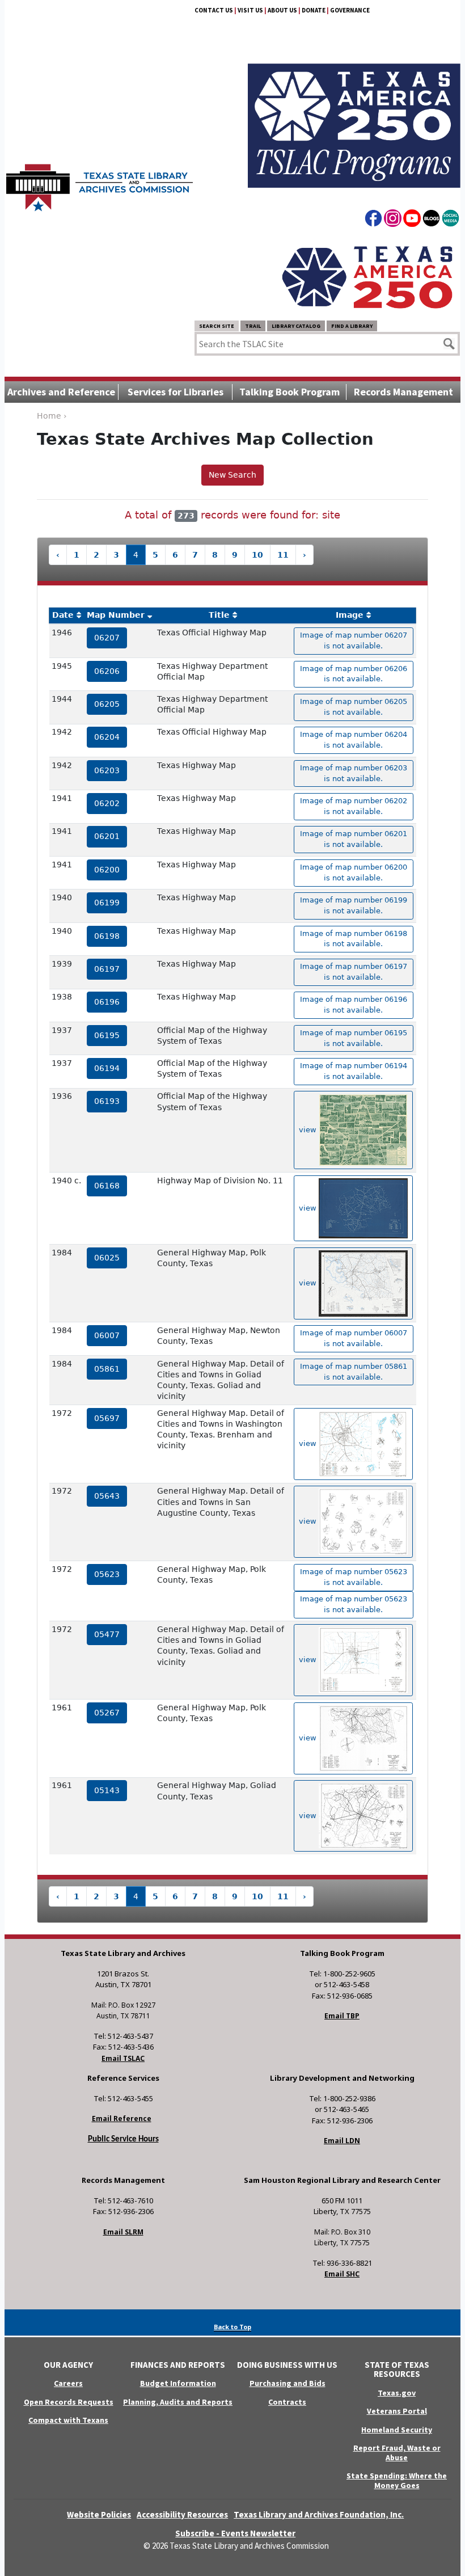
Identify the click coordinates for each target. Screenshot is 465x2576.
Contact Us (214, 10)
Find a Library (352, 326)
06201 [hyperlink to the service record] (107, 836)
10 (257, 555)
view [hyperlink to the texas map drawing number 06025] (309, 1283)
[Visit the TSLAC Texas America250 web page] (354, 112)
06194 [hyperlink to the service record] (107, 1068)
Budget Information (178, 2383)
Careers (68, 2383)
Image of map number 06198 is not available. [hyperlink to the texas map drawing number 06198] (354, 939)
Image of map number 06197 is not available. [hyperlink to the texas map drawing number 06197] (354, 972)
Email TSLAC (123, 2058)
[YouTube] (412, 220)
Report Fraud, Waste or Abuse (397, 2453)
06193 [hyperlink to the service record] (107, 1101)
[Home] (100, 182)
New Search (232, 475)
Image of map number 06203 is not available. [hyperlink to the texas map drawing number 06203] (354, 773)
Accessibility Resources (182, 2514)
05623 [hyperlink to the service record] (107, 1574)
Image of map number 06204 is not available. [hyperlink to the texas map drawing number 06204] (354, 740)
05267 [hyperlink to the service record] (107, 1713)
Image (350, 615)
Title (219, 615)
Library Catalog (296, 326)
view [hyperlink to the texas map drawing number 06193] (309, 1130)
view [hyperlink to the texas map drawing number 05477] (309, 1660)
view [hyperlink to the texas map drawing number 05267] (309, 1738)
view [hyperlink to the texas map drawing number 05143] (309, 1816)
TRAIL (253, 326)
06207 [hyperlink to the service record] (107, 638)
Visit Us (250, 10)
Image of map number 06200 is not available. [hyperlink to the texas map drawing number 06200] (354, 872)
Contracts (287, 2402)
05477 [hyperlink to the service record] (107, 1634)
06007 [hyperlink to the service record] (107, 1335)
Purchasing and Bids (288, 2383)
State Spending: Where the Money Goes (397, 2480)
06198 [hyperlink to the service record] (107, 936)
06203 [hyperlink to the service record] (107, 770)
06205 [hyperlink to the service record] (107, 704)
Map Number (116, 615)
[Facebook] (373, 220)
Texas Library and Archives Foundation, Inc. (319, 2514)
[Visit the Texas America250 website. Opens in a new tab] (367, 276)
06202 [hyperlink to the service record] (107, 803)
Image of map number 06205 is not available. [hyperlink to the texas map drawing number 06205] (354, 707)
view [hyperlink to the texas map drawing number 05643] (309, 1521)
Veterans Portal (397, 2411)
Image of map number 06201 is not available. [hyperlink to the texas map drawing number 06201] (354, 839)
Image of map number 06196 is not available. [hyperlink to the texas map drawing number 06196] (354, 1005)
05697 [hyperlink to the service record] (107, 1418)
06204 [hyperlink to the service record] (107, 737)
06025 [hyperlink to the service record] (107, 1258)
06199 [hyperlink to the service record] (107, 903)
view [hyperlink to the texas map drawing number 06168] (309, 1208)
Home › (52, 416)
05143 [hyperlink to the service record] (107, 1790)
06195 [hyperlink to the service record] (107, 1035)
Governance (350, 10)
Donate (314, 10)
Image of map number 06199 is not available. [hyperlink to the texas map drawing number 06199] (354, 905)
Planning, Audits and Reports (178, 2402)
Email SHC (342, 2274)
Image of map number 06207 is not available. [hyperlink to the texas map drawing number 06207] (354, 640)
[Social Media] (451, 220)
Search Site (217, 326)
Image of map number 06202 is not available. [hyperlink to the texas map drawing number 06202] (354, 806)
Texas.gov (397, 2393)
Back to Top (232, 2327)
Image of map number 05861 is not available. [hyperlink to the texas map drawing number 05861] (354, 1372)
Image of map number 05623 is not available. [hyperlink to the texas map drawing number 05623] (354, 1577)
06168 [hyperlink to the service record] (107, 1186)
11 (283, 555)
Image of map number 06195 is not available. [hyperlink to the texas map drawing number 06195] (354, 1038)
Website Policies (99, 2514)
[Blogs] (431, 220)
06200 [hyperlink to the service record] (107, 870)
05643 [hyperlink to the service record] (107, 1496)
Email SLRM (123, 2232)
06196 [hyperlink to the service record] (107, 1002)
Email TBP (342, 2016)
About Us (282, 10)
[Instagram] (393, 220)
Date (63, 615)
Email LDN (342, 2141)
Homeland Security (397, 2430)
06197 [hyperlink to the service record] (107, 969)
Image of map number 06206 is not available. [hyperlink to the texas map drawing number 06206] (354, 674)
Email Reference (122, 2118)
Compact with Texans (68, 2420)
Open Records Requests (69, 2402)
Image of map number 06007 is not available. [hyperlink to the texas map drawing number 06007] (354, 1338)
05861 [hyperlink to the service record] (107, 1369)
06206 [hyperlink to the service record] (107, 671)
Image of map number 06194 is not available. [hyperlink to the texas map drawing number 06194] (354, 1071)
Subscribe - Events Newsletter (235, 2533)
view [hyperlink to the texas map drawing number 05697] (309, 1443)
